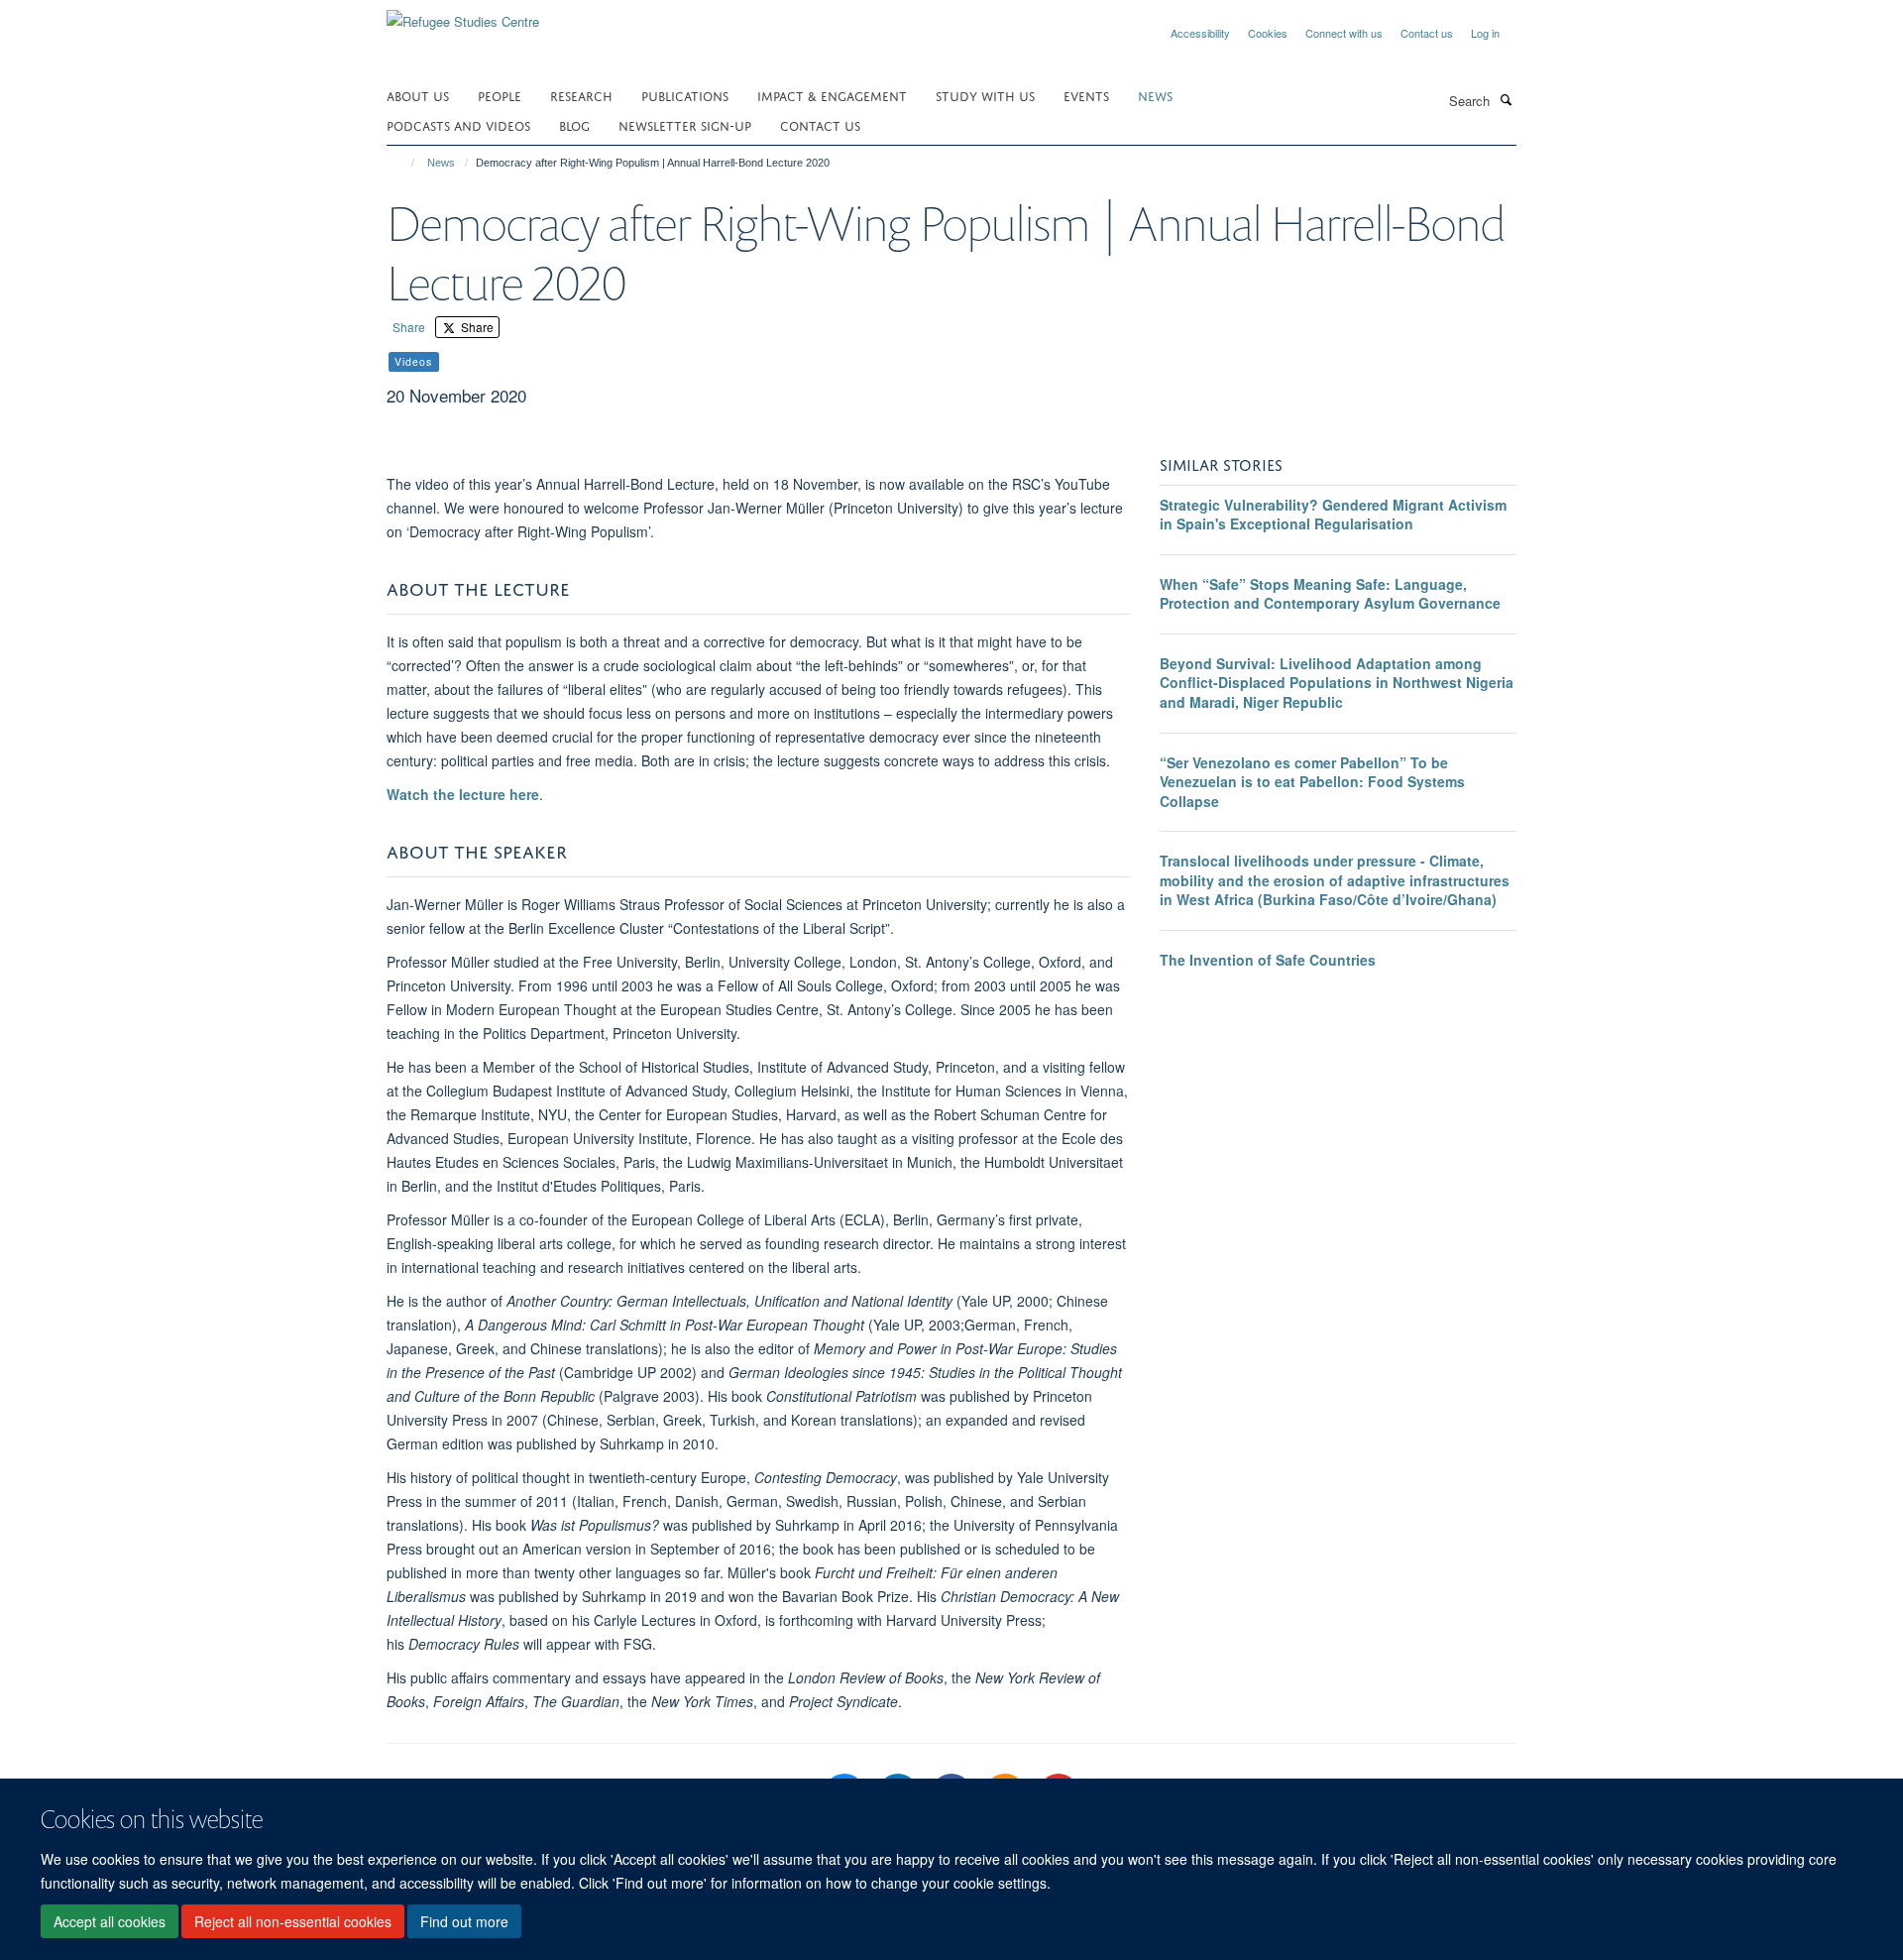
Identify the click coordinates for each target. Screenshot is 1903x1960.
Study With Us (985, 95)
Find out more (464, 1921)
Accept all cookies (110, 1921)
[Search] (1506, 99)
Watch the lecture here (463, 794)
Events (1086, 95)
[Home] (404, 163)
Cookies (1268, 33)
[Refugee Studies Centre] (463, 14)
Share (409, 327)
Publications (685, 95)
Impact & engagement (832, 95)
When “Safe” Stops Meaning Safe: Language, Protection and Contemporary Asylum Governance (1330, 594)
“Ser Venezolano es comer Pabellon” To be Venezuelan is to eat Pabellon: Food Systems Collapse (1312, 782)
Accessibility (1200, 33)
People (500, 95)
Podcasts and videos (458, 124)
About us (418, 95)
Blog (574, 124)
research (581, 95)
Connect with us (1344, 33)
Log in (1485, 33)
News (441, 163)
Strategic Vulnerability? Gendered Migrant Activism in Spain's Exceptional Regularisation (1333, 515)
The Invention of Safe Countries (1268, 960)
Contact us (1427, 33)
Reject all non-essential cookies (293, 1921)
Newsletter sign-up (685, 124)
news (1155, 95)
